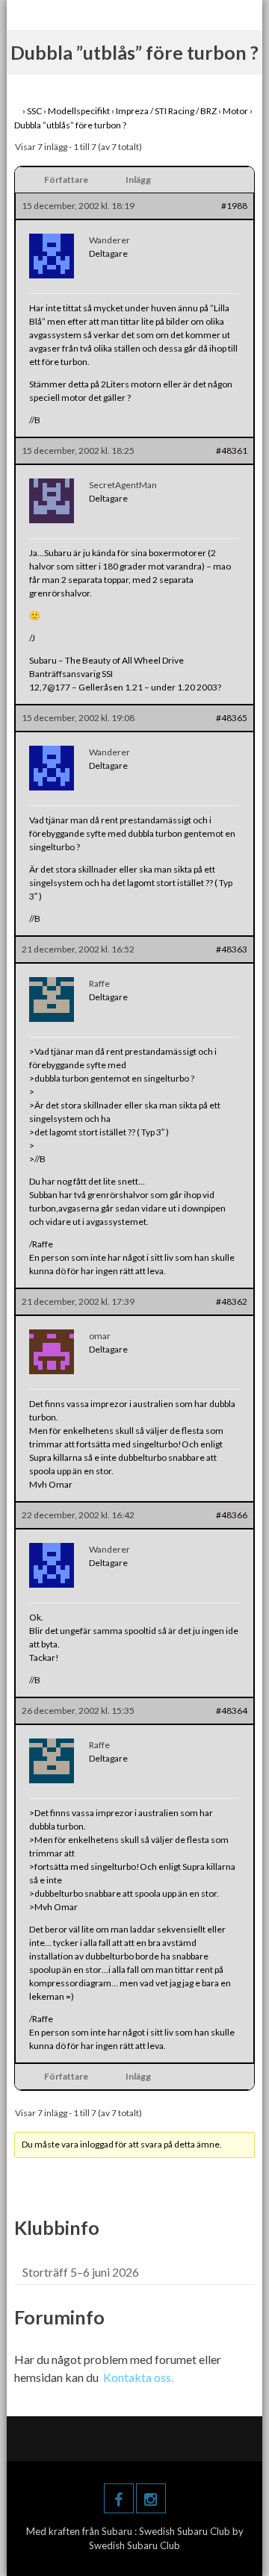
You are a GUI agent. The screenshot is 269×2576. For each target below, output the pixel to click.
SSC (34, 111)
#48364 (232, 1710)
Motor (235, 111)
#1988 (234, 206)
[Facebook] (119, 2498)
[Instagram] (151, 2498)
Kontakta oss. (138, 2377)
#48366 (232, 1515)
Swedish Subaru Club (186, 2531)
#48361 (232, 450)
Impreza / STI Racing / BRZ (166, 111)
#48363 (232, 949)
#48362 (232, 1301)
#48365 (232, 718)
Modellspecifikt (79, 111)
